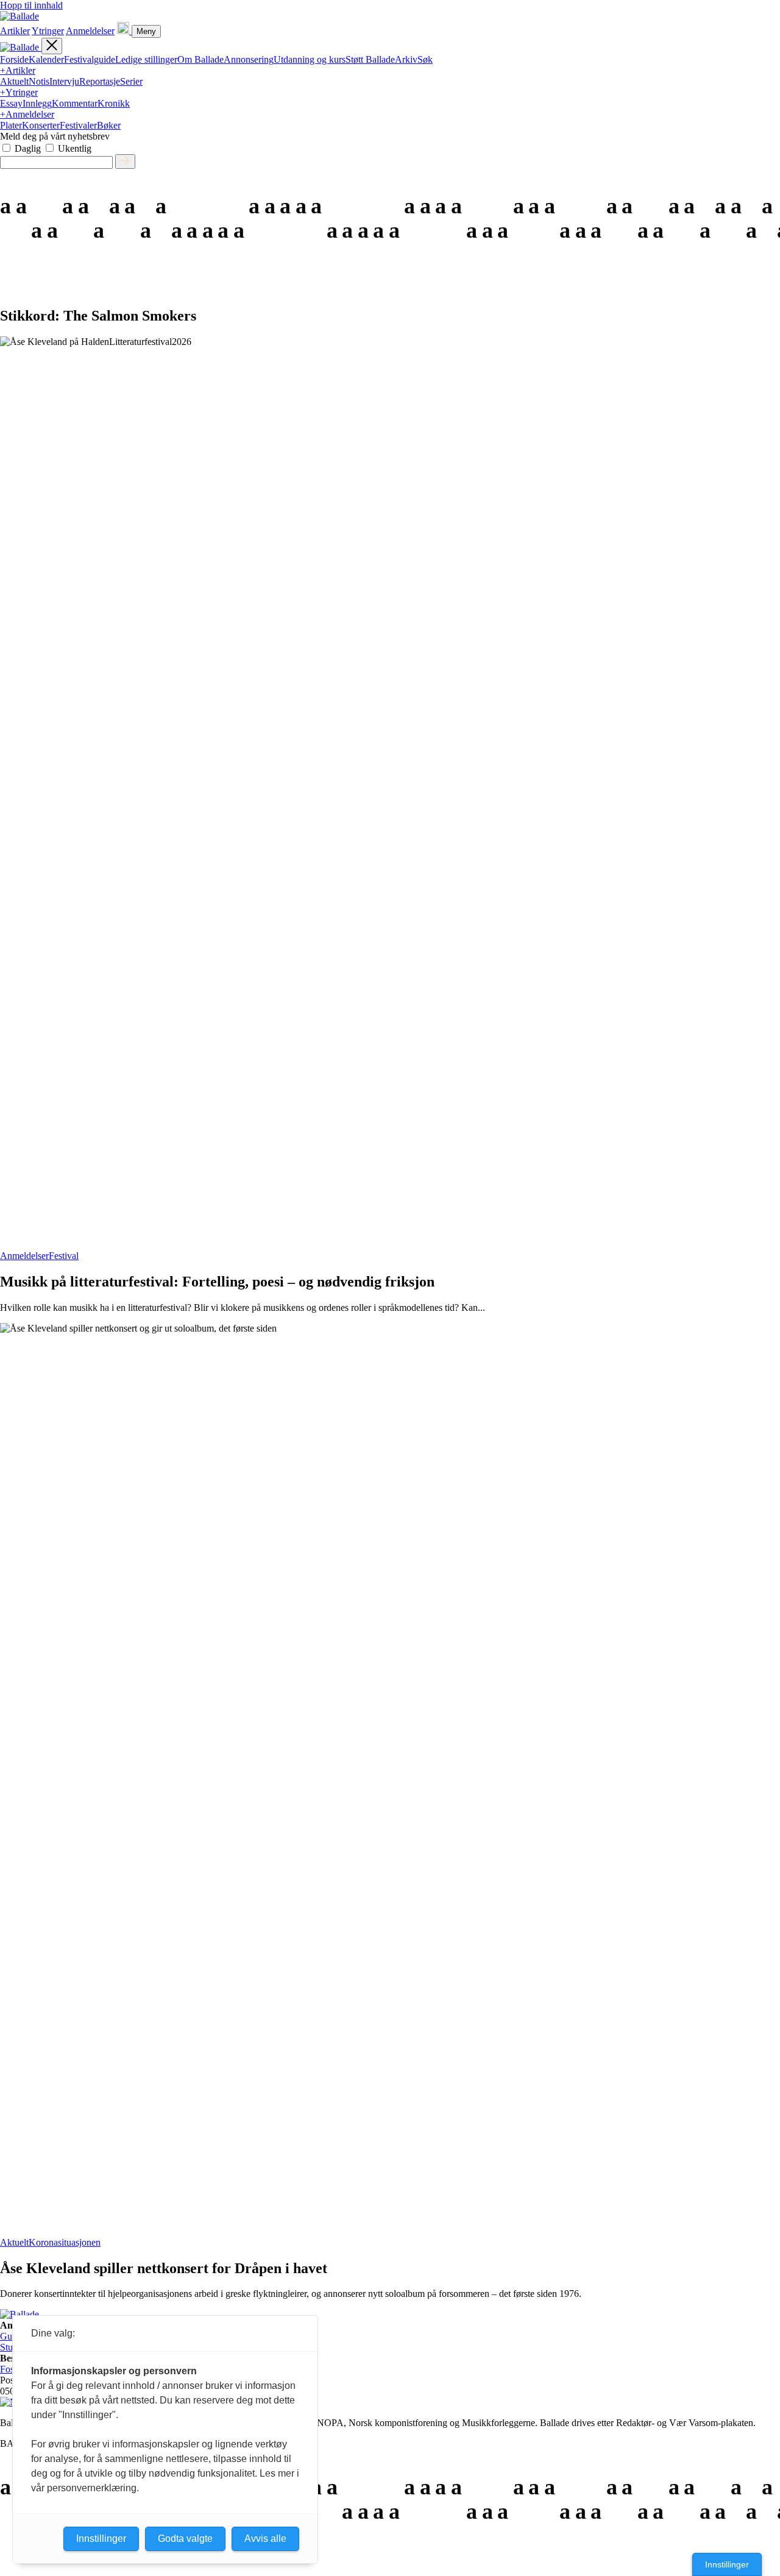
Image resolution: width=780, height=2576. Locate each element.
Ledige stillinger (146, 59)
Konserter (41, 125)
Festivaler (78, 125)
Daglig (28, 148)
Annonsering (249, 59)
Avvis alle (265, 2539)
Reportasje (100, 81)
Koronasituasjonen (65, 2242)
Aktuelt (14, 81)
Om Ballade (200, 59)
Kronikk (114, 103)
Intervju (64, 81)
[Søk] (124, 31)
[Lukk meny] (52, 46)
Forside (14, 59)
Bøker (109, 125)
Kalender (46, 59)
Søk (425, 59)
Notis (39, 81)
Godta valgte (185, 2539)
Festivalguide (90, 59)
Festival (64, 1256)
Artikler (15, 31)
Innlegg (37, 103)
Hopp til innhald (31, 5)
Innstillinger (727, 2564)
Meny (146, 31)
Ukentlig (75, 148)
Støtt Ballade (370, 59)
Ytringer (48, 31)
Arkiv (406, 59)
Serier (131, 81)
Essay (11, 103)
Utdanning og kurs (310, 59)
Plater (11, 125)
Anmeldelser (90, 31)
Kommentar (75, 103)
